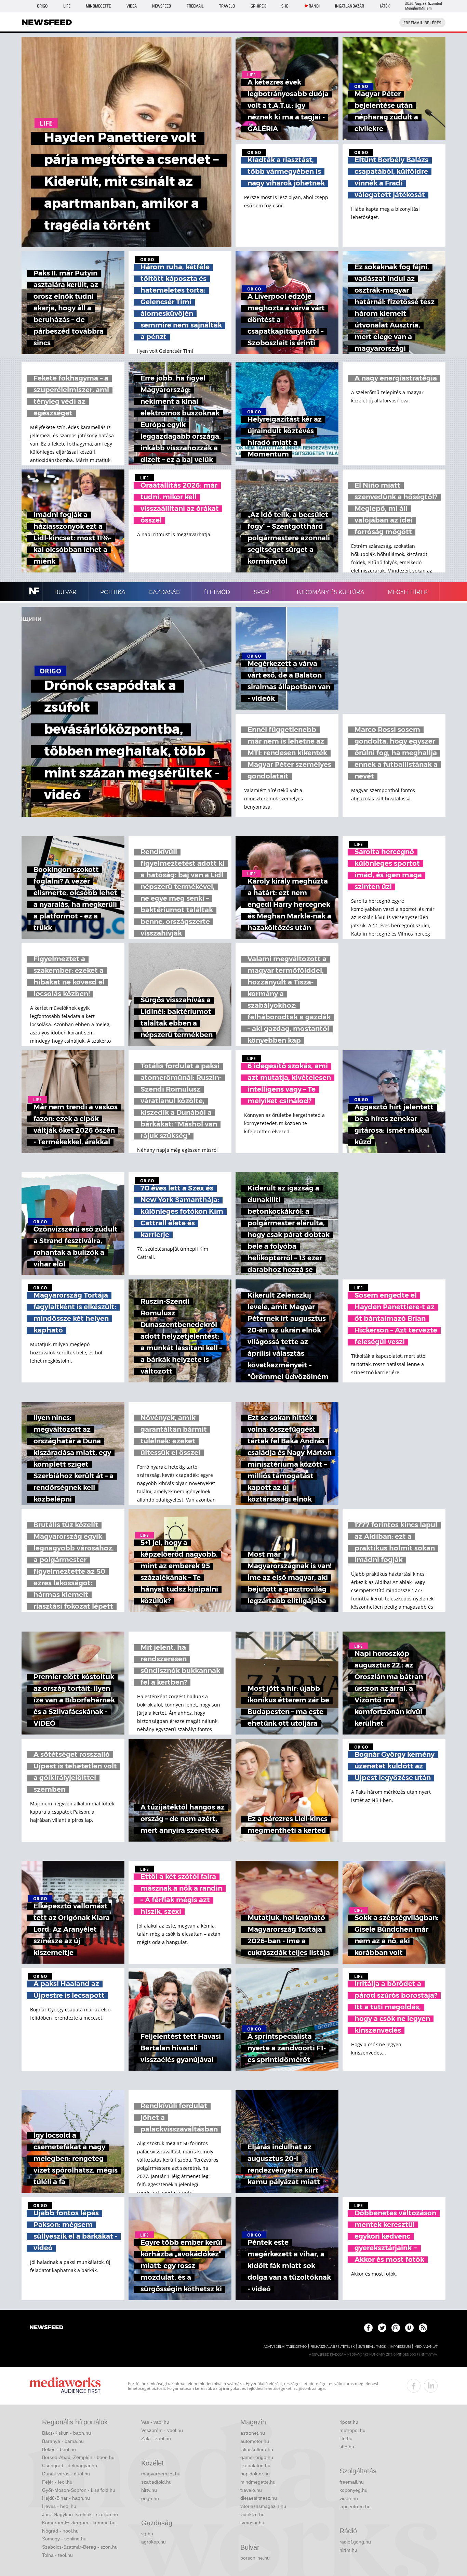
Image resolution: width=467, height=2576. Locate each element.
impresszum (400, 2347)
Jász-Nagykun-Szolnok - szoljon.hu (80, 2514)
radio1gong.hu (355, 2542)
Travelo (227, 6)
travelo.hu (251, 2490)
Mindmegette (98, 6)
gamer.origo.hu (257, 2457)
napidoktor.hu (255, 2474)
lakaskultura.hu (257, 2449)
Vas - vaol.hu (155, 2422)
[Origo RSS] (423, 2328)
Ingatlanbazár (350, 6)
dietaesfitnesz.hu (259, 2498)
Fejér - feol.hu (57, 2482)
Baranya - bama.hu (63, 2441)
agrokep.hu (154, 2542)
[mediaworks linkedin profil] (431, 2386)
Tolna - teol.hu (57, 2555)
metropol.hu (352, 2430)
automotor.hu (255, 2441)
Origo (42, 6)
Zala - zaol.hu (156, 2438)
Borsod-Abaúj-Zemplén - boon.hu (78, 2457)
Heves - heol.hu (59, 2506)
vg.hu (147, 2534)
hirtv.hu (149, 2490)
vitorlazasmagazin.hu (263, 2506)
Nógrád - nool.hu (60, 2531)
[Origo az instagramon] (396, 2328)
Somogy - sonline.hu (64, 2539)
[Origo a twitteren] (382, 2328)
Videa (132, 6)
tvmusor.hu (252, 2523)
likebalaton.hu (255, 2465)
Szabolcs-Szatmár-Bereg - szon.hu (80, 2547)
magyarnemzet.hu (161, 2474)
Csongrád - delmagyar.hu (70, 2465)
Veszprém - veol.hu (162, 2430)
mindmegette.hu (258, 2482)
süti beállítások (372, 2347)
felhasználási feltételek (332, 2347)
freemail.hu (352, 2482)
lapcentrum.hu (355, 2507)
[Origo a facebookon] (368, 2328)
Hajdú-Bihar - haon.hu (66, 2498)
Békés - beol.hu (59, 2449)
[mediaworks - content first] (65, 2386)
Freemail (195, 6)
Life (67, 6)
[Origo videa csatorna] (409, 2328)
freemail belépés (422, 23)
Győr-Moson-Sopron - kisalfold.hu (79, 2490)
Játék (385, 6)
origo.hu (150, 2498)
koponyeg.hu (353, 2490)
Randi (314, 6)
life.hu (346, 2438)
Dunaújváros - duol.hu (66, 2474)
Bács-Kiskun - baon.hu (66, 2433)
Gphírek (258, 6)
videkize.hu (252, 2514)
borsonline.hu (255, 2558)
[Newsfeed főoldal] (46, 2328)
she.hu (347, 2447)
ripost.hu (349, 2422)
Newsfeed (162, 6)
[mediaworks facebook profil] (414, 2386)
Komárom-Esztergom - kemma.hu (79, 2523)
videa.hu (349, 2498)
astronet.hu (253, 2433)
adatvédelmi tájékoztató (285, 2347)
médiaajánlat (426, 2347)
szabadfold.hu (156, 2482)
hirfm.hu (348, 2550)
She (285, 6)
